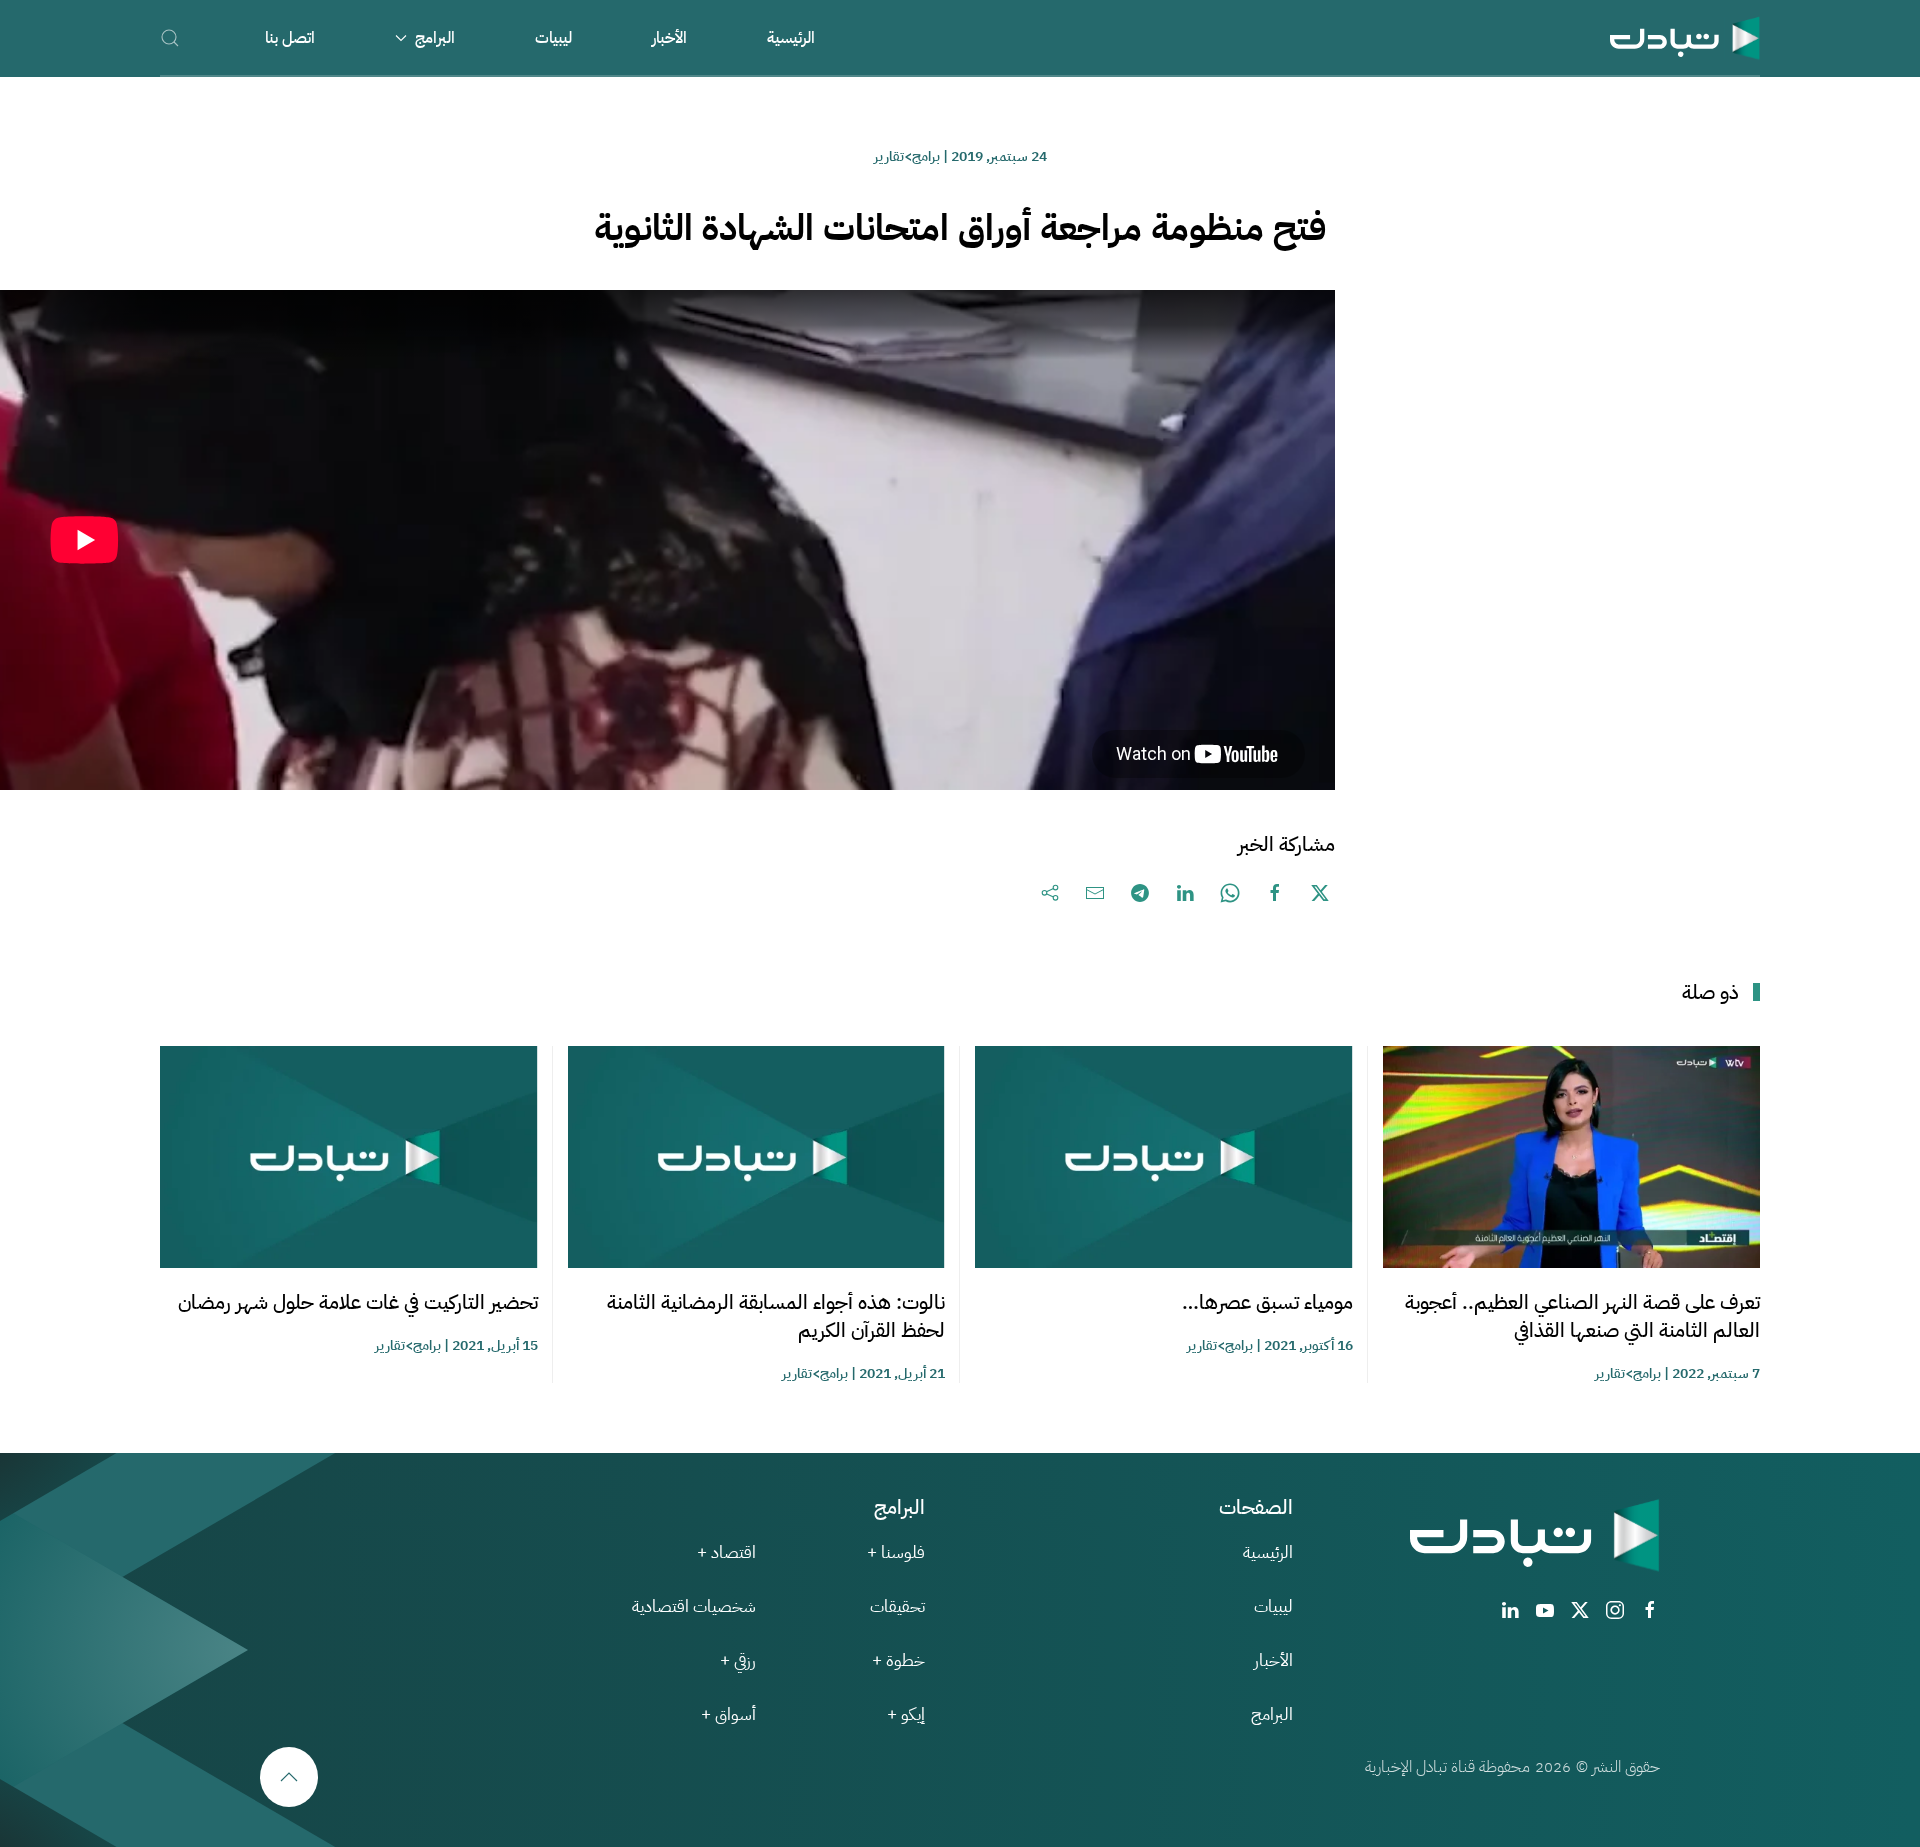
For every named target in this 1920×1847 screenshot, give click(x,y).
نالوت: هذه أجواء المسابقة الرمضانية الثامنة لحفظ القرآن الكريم (776, 1316)
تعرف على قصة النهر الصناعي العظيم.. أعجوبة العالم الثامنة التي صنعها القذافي (1582, 1316)
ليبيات (553, 38)
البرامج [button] (435, 38)
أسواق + (728, 1714)
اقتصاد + (726, 1552)
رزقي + (738, 1660)
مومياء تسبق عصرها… (1267, 1302)
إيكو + (906, 1714)
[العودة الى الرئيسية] (1685, 37)
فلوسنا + (896, 1552)
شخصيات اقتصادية (694, 1606)
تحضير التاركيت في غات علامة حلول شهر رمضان (358, 1302)
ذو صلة (1710, 992)
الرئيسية (791, 38)
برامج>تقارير (907, 156)
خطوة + (898, 1660)
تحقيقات (897, 1606)
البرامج (1272, 1714)
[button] (170, 37)
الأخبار (669, 38)
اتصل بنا (290, 38)
